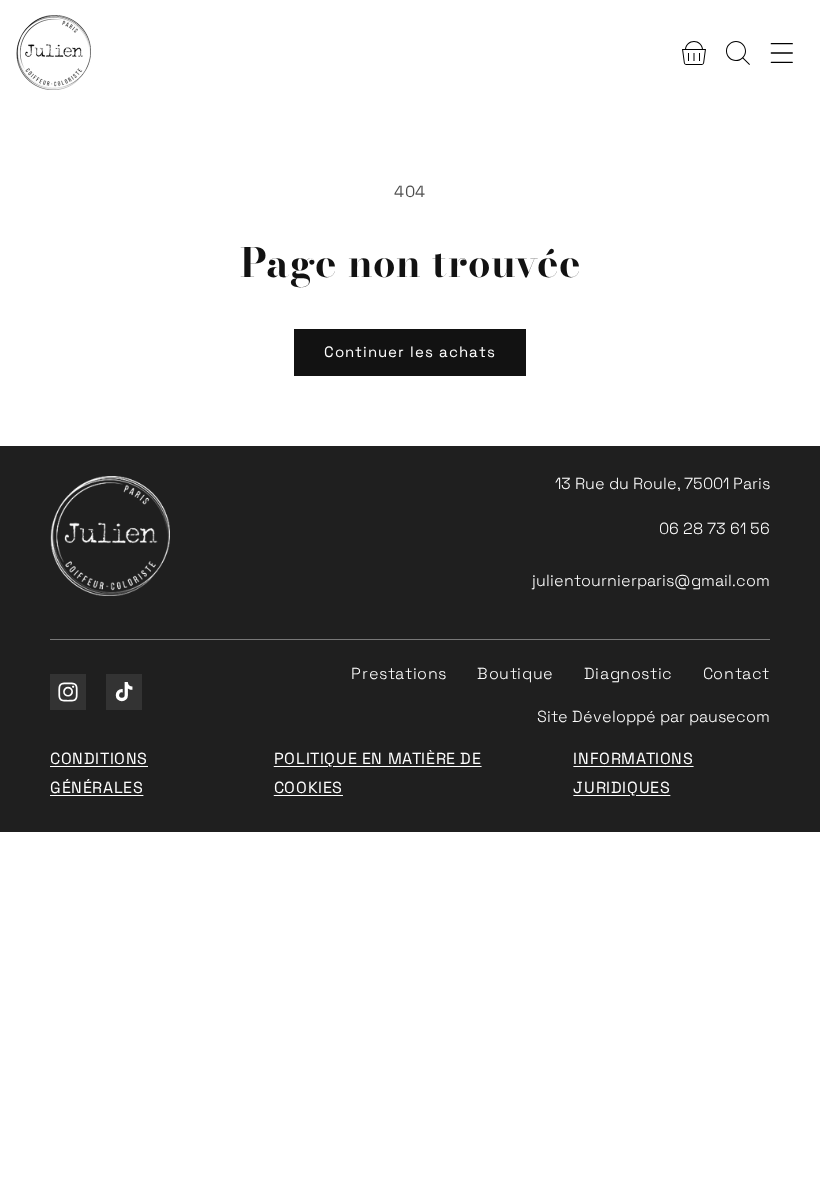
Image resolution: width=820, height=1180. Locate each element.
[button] (694, 53)
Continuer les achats (410, 351)
